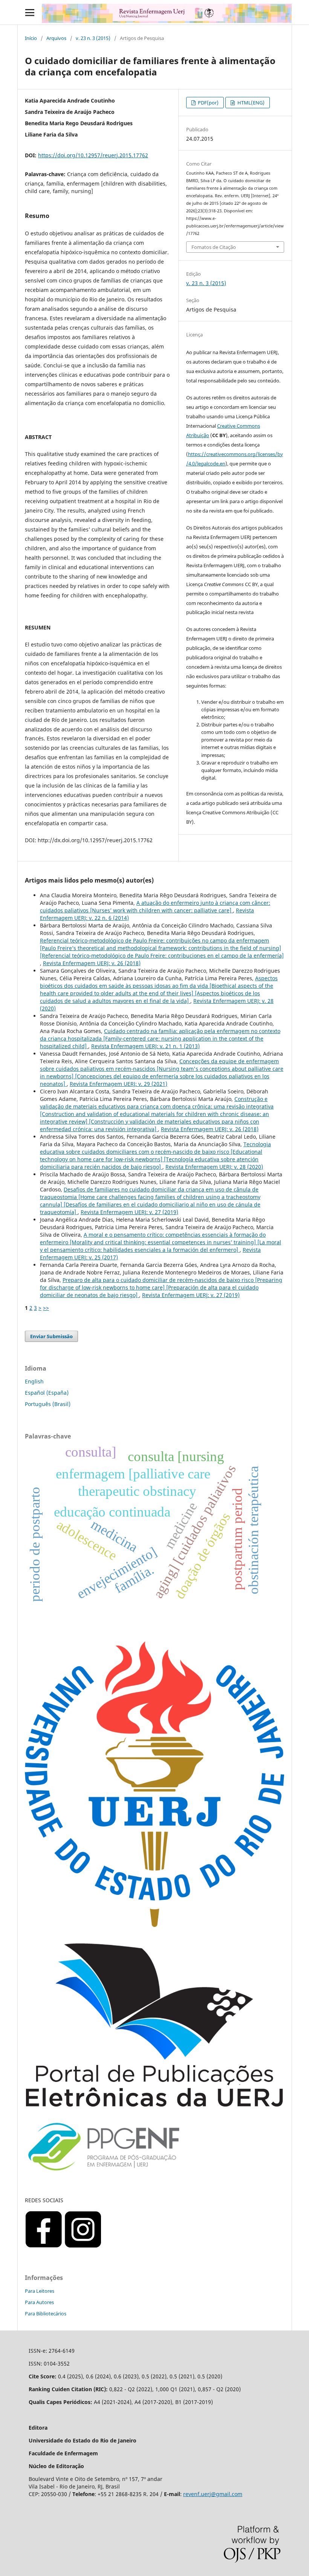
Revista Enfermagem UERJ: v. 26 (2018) (92, 963)
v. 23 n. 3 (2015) (93, 38)
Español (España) (47, 1393)
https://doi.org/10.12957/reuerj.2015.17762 (93, 155)
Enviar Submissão (51, 1336)
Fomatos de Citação (214, 247)
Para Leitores (40, 2291)
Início (31, 38)
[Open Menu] (30, 12)
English (34, 1381)
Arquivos (56, 38)
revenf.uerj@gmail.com (213, 2494)
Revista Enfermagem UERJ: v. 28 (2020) (214, 1167)
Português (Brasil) (48, 1404)
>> (46, 1308)
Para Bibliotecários (46, 2313)
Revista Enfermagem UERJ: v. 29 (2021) (119, 1084)
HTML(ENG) (250, 103)
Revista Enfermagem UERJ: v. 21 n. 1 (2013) (145, 1046)
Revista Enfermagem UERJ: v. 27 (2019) (129, 1212)
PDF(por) (208, 103)
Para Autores (39, 2302)
